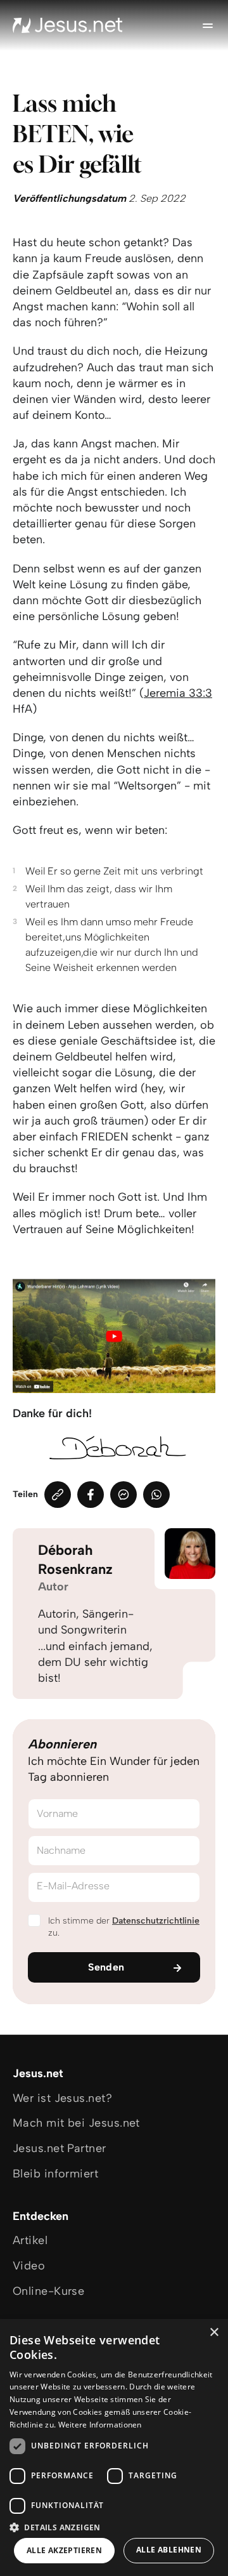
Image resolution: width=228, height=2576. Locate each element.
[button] (114, 2527)
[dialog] (114, 2447)
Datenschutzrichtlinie (156, 1921)
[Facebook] (91, 1495)
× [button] (214, 2333)
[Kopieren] (58, 1495)
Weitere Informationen (100, 2425)
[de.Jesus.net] (68, 25)
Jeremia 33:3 (178, 693)
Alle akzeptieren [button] (64, 2550)
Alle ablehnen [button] (169, 2550)
